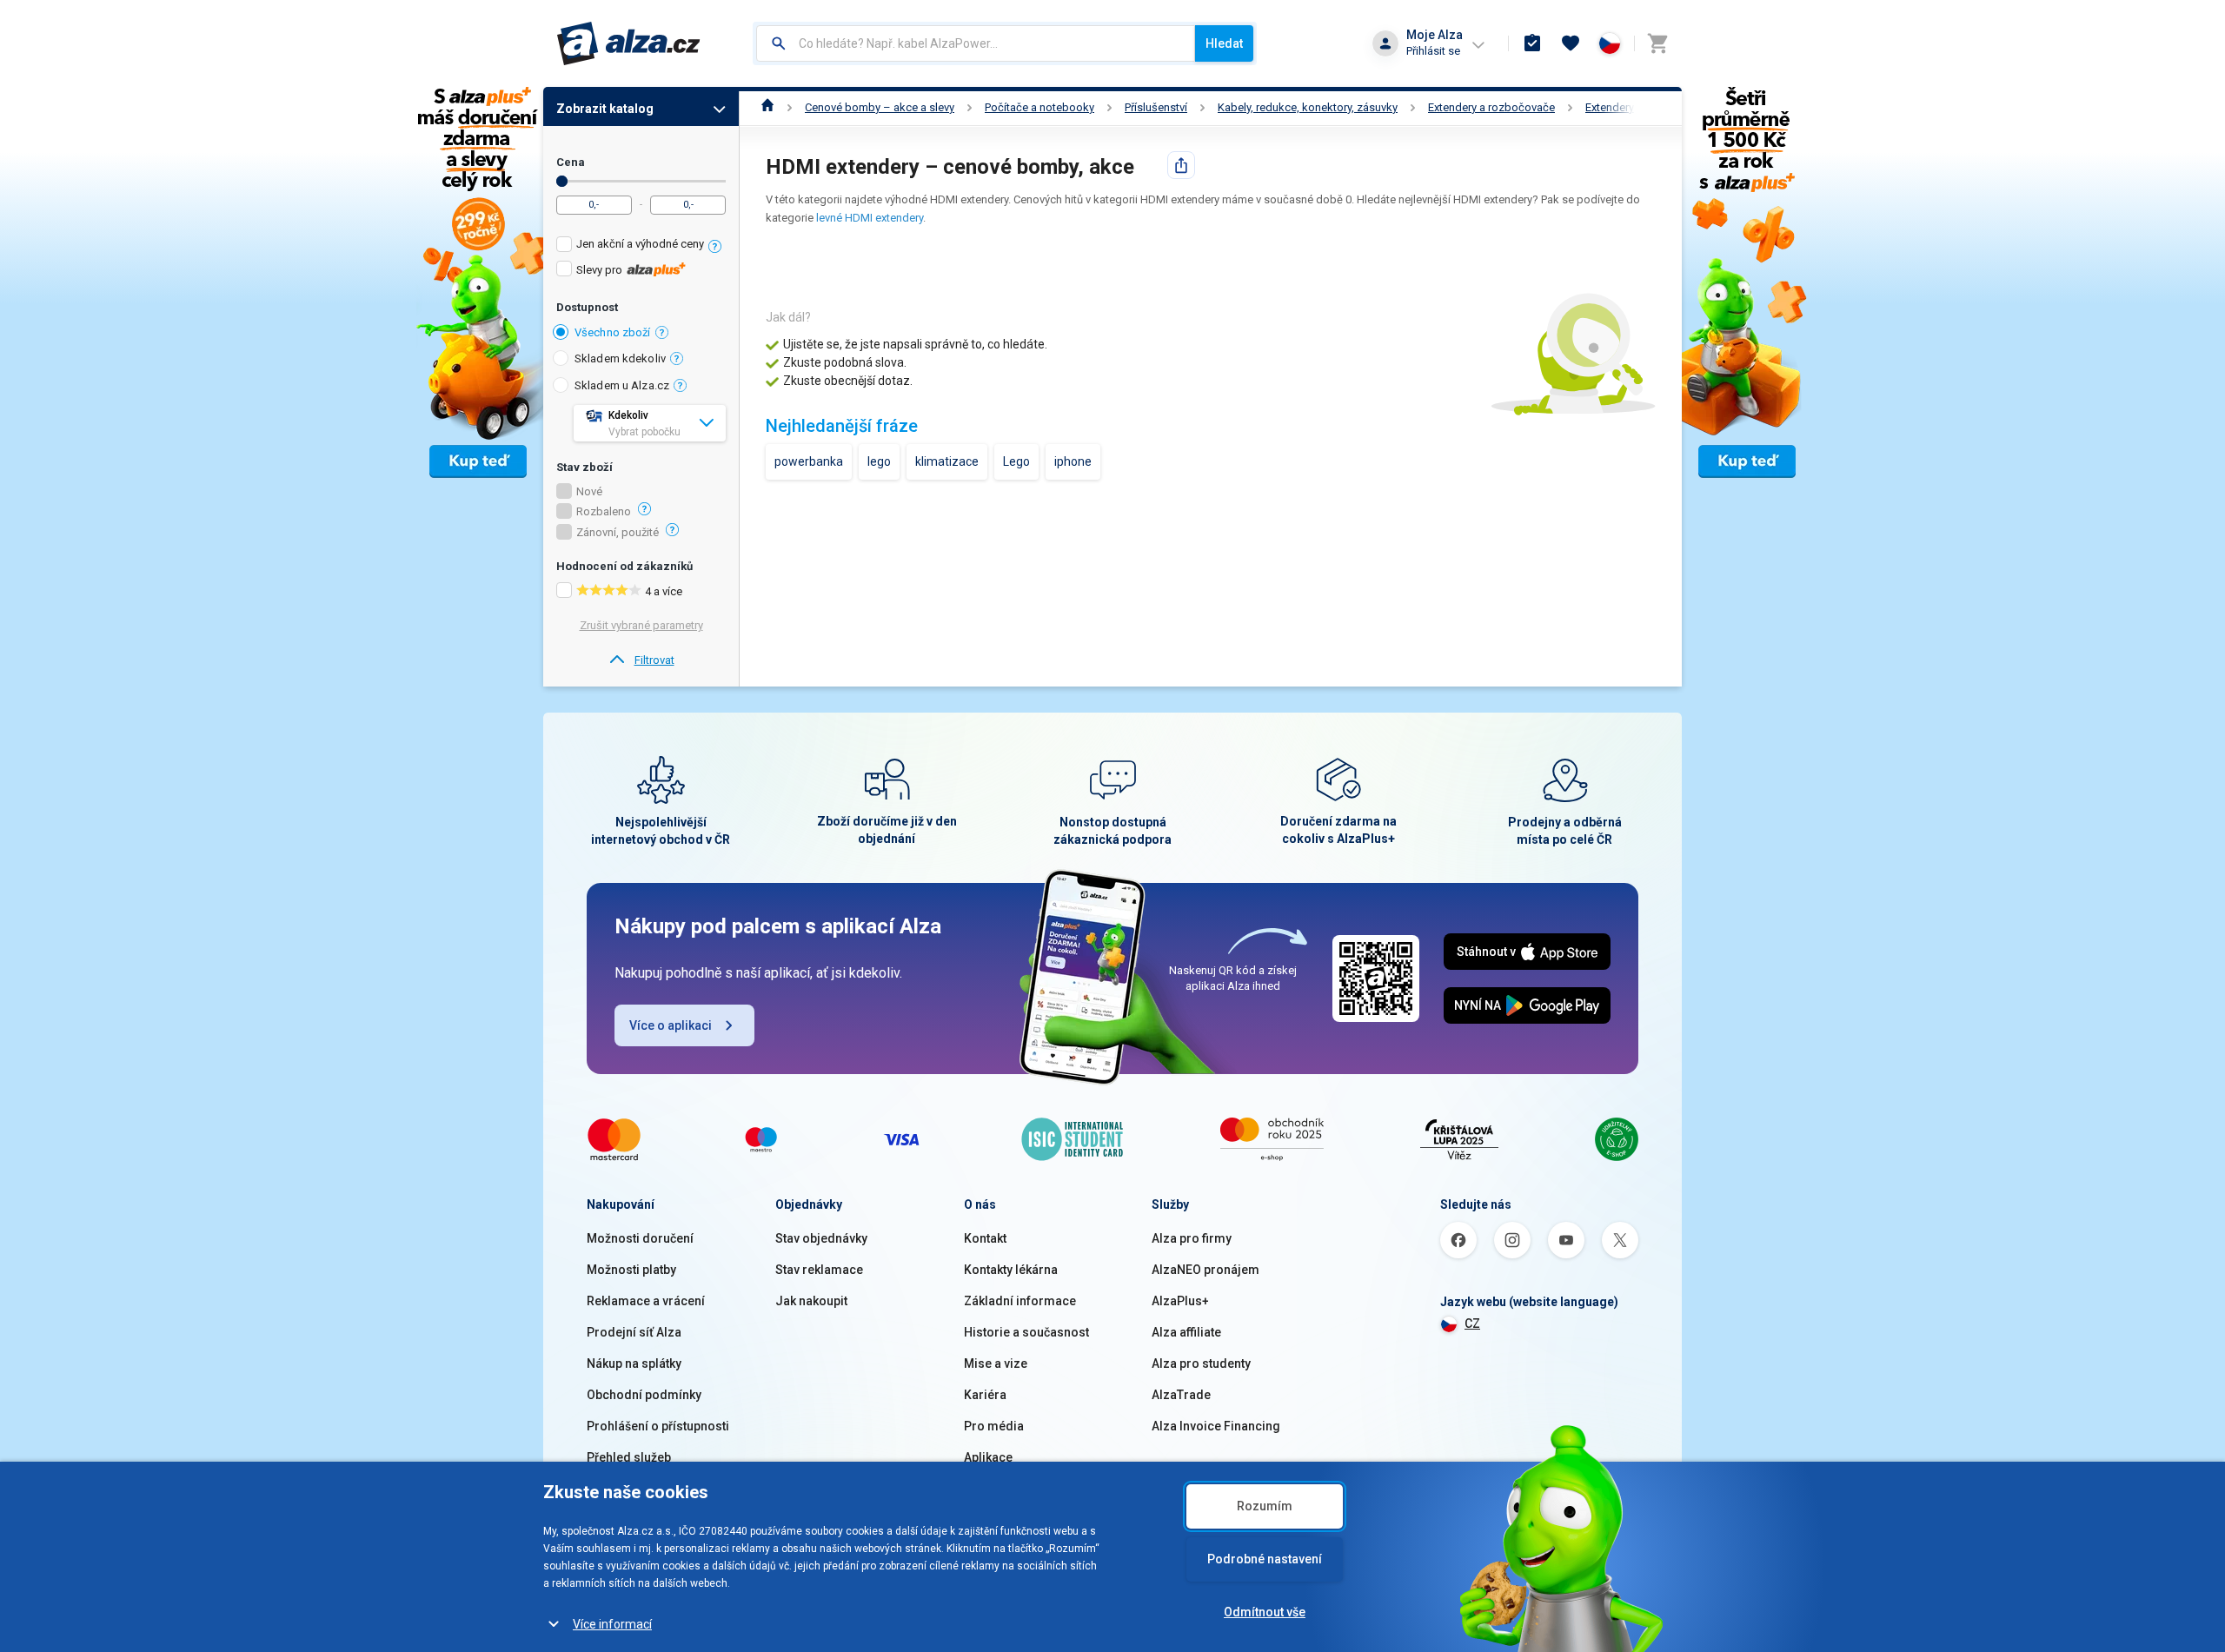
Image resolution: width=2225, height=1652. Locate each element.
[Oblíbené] (1571, 43)
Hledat (1224, 43)
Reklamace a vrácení (646, 1301)
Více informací (612, 1624)
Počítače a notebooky (1039, 107)
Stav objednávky (821, 1238)
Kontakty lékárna (1011, 1270)
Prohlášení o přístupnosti (658, 1426)
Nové (589, 492)
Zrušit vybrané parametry (641, 625)
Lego (1016, 461)
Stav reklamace (819, 1270)
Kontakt (985, 1238)
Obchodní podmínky (644, 1395)
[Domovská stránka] (768, 107)
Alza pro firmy (1192, 1238)
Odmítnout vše (1265, 1612)
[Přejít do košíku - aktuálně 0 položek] (1657, 43)
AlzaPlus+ (1180, 1301)
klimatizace (947, 461)
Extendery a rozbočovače (1491, 107)
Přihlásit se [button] (1433, 51)
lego (879, 461)
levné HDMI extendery (870, 218)
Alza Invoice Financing (1216, 1426)
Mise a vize (996, 1363)
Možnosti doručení (640, 1238)
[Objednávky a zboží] (1532, 43)
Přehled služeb (629, 1457)
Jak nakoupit (811, 1301)
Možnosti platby (631, 1270)
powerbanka (809, 461)
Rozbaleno (604, 512)
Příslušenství (1156, 107)
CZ (1472, 1324)
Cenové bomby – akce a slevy (880, 107)
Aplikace (988, 1457)
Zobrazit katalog (605, 109)
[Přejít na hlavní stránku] (629, 43)
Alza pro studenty (1201, 1363)
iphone (1073, 461)
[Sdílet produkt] (1181, 165)
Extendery (1610, 107)
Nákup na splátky (634, 1363)
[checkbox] (641, 246)
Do (562, 181)
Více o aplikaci (671, 1025)
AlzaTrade (1181, 1395)
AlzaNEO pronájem (1205, 1270)
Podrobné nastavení (1265, 1559)
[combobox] (976, 43)
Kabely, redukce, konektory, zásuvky (1308, 107)
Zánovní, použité (618, 533)
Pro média (994, 1426)
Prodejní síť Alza (634, 1332)
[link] (641, 660)
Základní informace (1020, 1301)
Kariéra (985, 1395)
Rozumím (1265, 1506)
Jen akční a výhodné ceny (640, 244)
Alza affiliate (1186, 1332)
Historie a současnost (1026, 1332)
